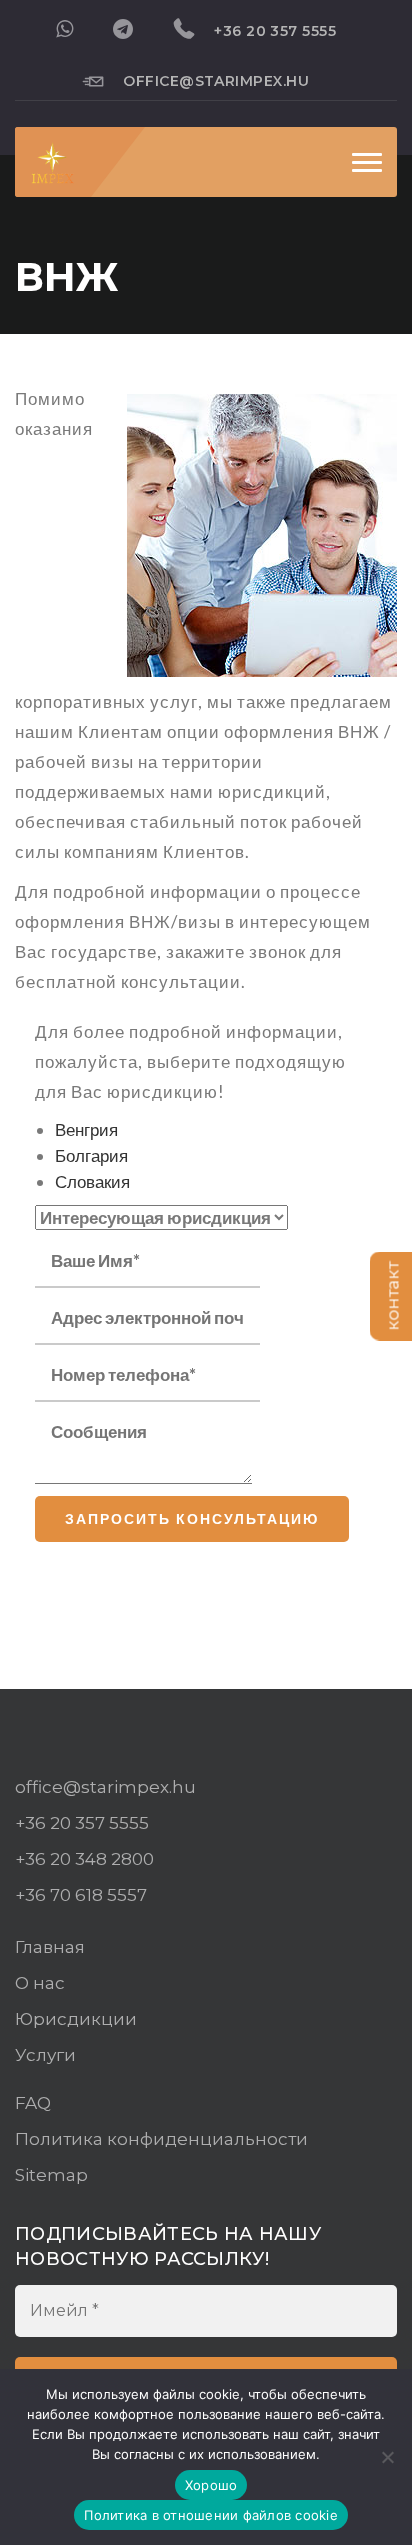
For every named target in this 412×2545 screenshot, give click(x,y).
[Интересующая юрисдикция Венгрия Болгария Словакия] (161, 1218)
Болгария (91, 1155)
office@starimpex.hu (216, 81)
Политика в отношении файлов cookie (211, 2515)
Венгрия (86, 1129)
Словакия (92, 1181)
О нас (40, 1983)
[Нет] (387, 2457)
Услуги (45, 2055)
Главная (50, 1947)
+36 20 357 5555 (275, 31)
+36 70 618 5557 (81, 1895)
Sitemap (51, 2175)
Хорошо (211, 2485)
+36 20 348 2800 (84, 1859)
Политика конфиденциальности (161, 2139)
